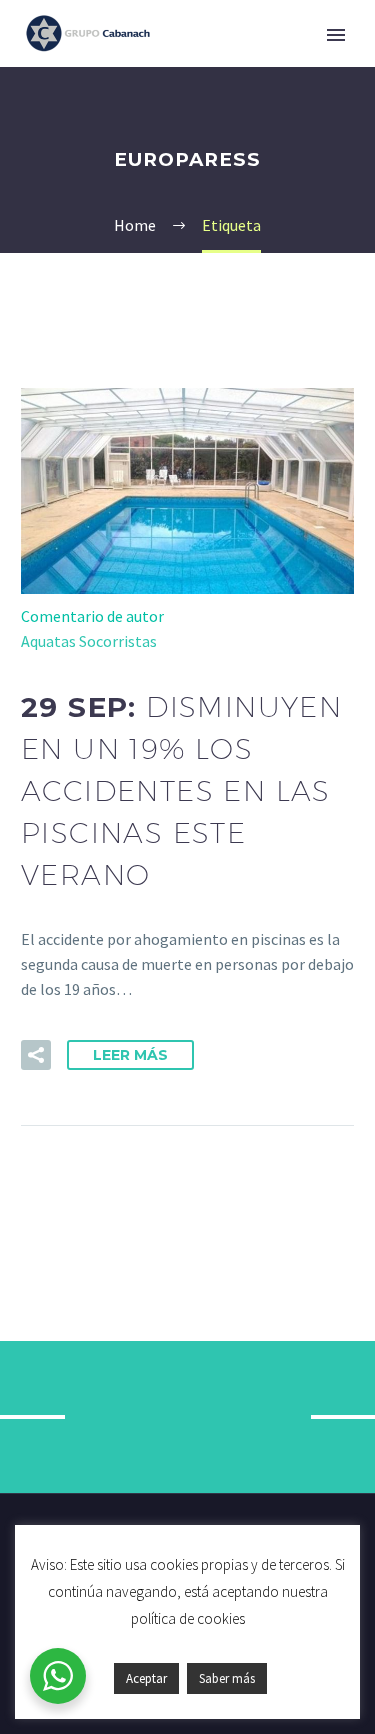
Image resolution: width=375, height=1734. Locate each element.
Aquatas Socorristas (89, 641)
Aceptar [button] (146, 1678)
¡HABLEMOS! (188, 1417)
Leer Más (130, 1055)
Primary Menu (336, 35)
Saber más (227, 1678)
